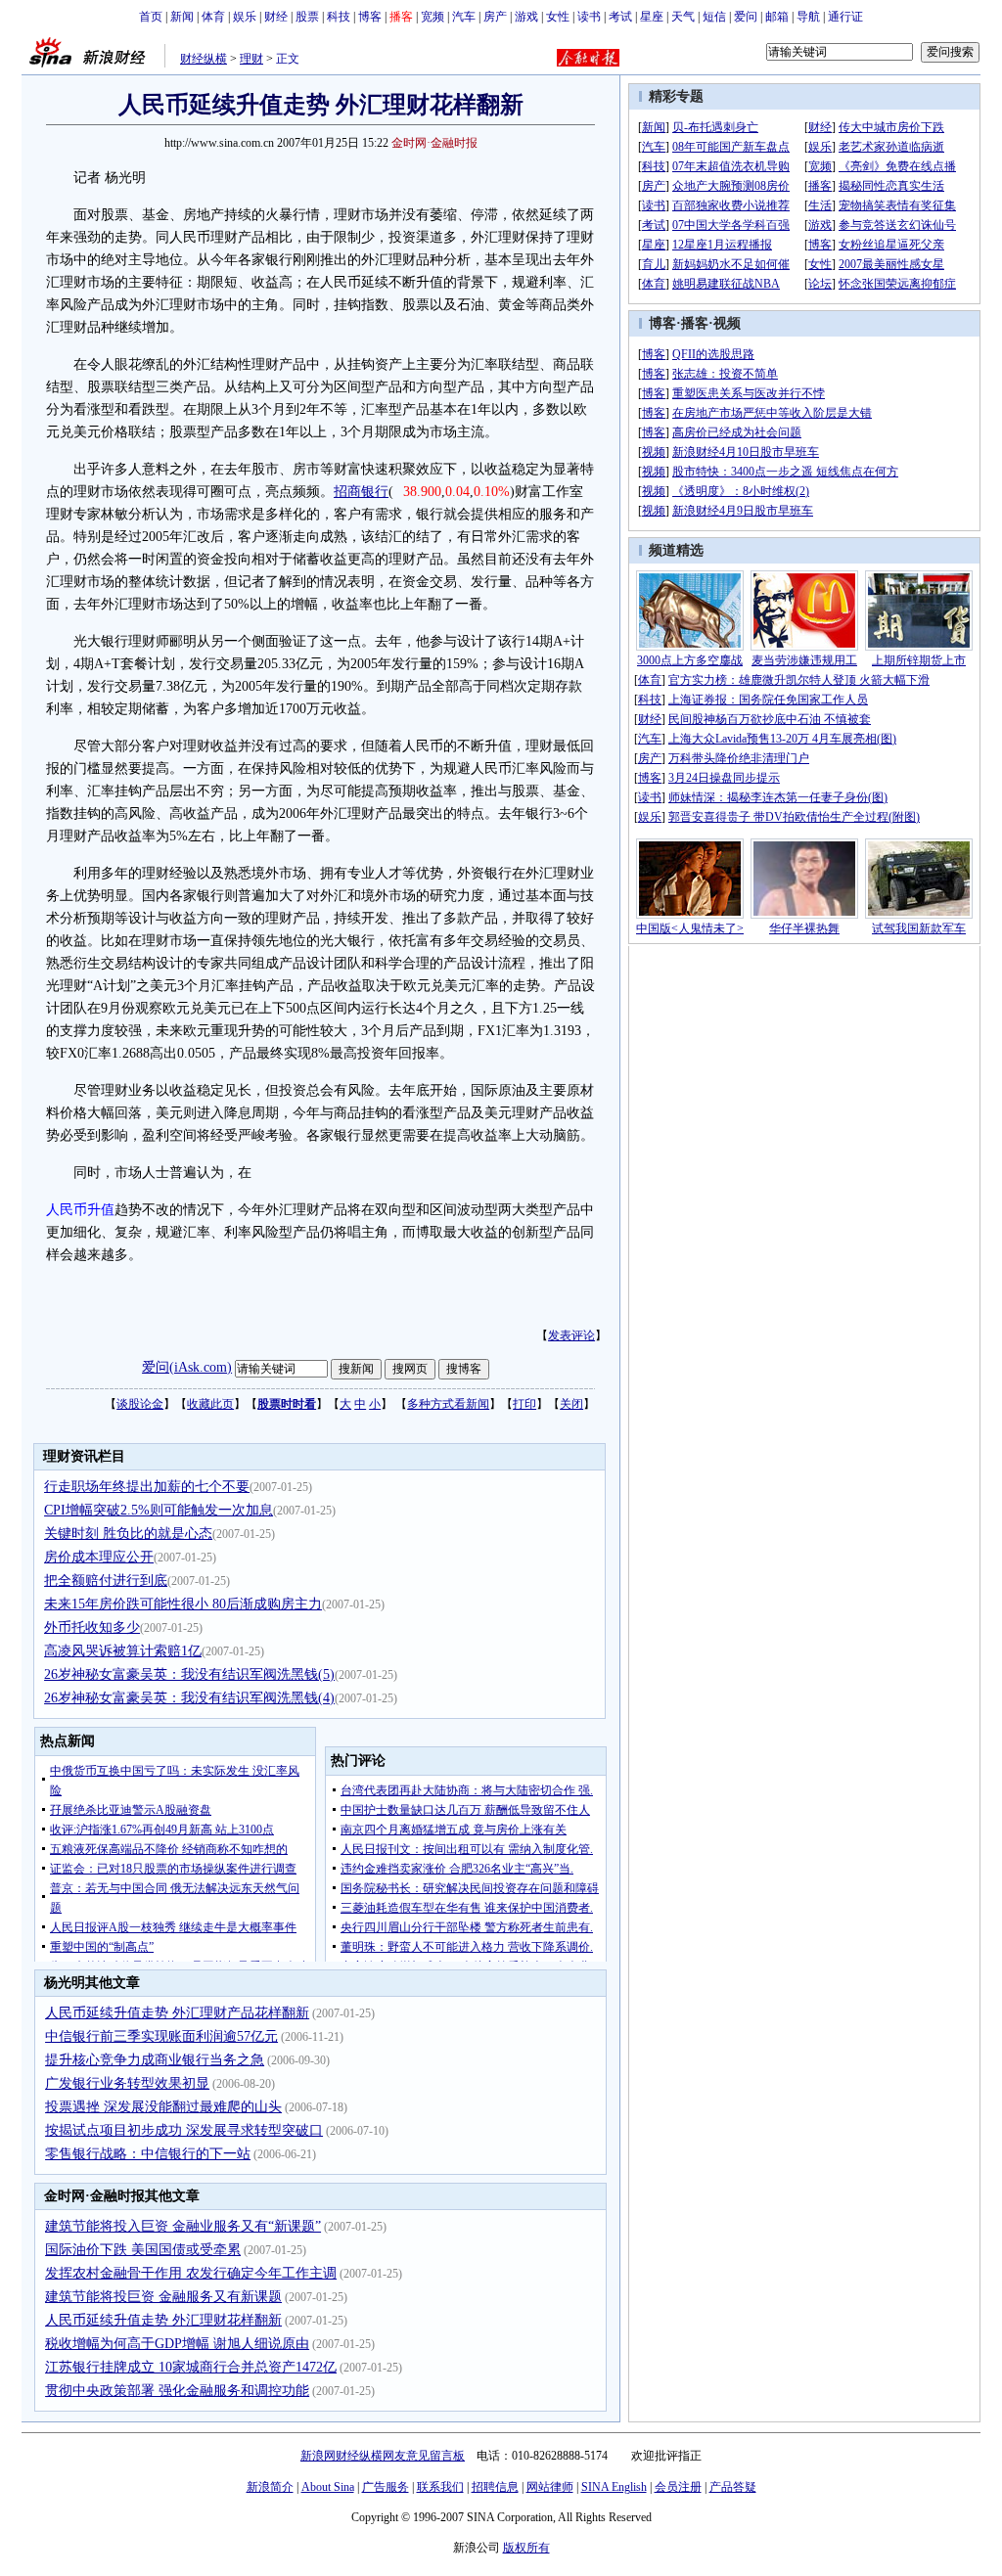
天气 (683, 17)
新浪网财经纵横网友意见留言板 (383, 2456)
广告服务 (386, 2487)
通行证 (845, 17)
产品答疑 (733, 2487)
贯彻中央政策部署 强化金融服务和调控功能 (177, 2391)
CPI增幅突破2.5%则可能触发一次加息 (159, 1510)
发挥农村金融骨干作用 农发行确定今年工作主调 (191, 2273)
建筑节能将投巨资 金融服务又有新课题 (163, 2297)
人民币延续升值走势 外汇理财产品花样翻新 (177, 2013)
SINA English (614, 2487)
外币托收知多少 (92, 1627)
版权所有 (526, 2548)
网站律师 (550, 2487)
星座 (652, 17)
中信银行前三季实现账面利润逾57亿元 (161, 2036)
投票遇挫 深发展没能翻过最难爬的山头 (163, 2107)
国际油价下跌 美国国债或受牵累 (143, 2250)
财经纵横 (204, 59)
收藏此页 (210, 1404)
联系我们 (440, 2487)
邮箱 (777, 17)
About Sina (328, 2487)
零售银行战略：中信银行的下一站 (148, 2154)
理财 (251, 59)
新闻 (182, 17)
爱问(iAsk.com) (187, 1367)
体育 (213, 17)
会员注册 (678, 2487)
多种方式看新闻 (448, 1404)
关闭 (571, 1404)
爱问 (746, 17)
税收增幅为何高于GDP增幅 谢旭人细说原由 (177, 2344)
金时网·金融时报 (434, 143)
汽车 (464, 17)
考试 (620, 17)
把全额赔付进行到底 (106, 1581)
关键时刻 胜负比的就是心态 (128, 1534)
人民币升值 (80, 1210)
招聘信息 (495, 2487)
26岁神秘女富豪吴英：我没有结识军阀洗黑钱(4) (189, 1698)
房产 (495, 17)
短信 (714, 17)
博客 (370, 17)
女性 (558, 17)
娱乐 (245, 17)
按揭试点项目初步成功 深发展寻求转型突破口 (184, 2130)
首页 (151, 17)
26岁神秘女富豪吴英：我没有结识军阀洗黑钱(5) (189, 1674)
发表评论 (571, 1335)
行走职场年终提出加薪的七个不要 (147, 1487)
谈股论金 (140, 1404)
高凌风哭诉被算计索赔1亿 (123, 1651)
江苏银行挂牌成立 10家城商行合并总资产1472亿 (191, 2367)
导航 (808, 17)
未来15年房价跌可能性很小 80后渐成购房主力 (183, 1604)
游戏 (526, 17)
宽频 (433, 17)
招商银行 (361, 492)
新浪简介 (270, 2487)
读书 (589, 17)
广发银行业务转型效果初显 (127, 2083)
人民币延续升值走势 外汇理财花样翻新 (163, 2320)
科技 (339, 17)
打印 (524, 1404)
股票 (307, 17)
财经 (276, 17)
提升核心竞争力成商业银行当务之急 (155, 2060)
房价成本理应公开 (99, 1557)
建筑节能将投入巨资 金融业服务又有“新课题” (183, 2226)
